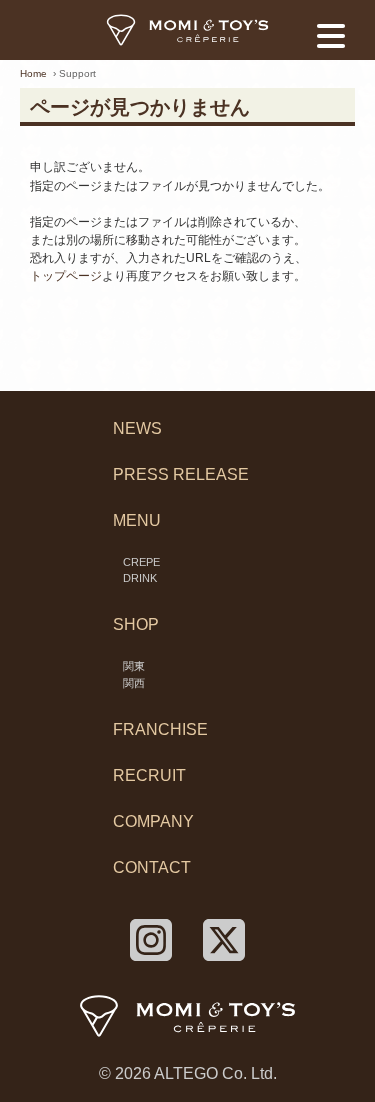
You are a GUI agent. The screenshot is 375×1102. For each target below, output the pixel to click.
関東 (134, 666)
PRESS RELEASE (181, 474)
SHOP (136, 624)
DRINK (140, 578)
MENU (137, 520)
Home (33, 73)
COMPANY (153, 821)
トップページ (66, 276)
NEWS (137, 428)
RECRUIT (149, 775)
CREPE (141, 562)
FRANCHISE (160, 729)
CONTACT (152, 867)
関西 (134, 683)
